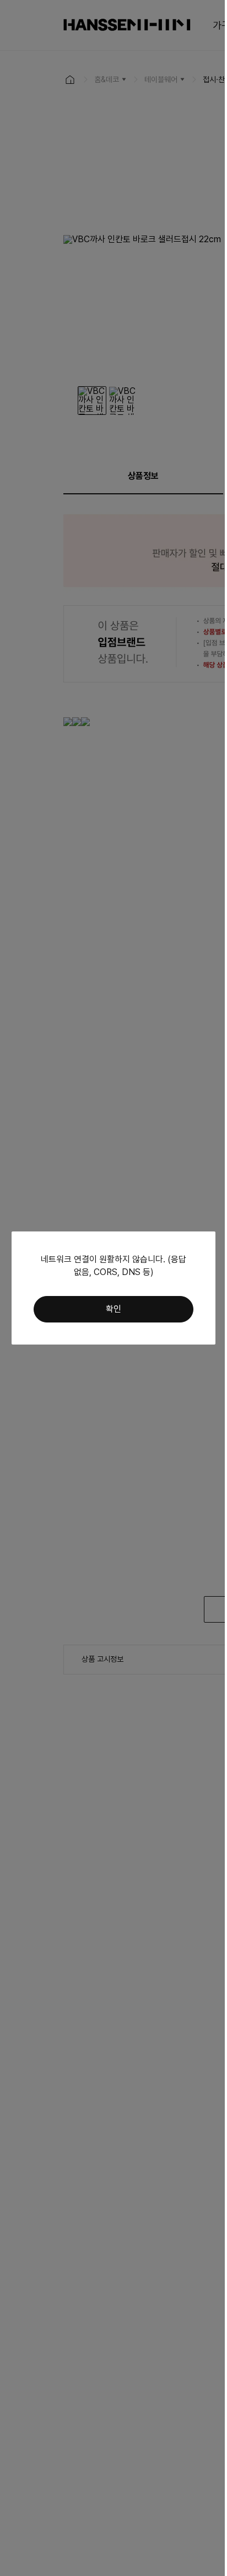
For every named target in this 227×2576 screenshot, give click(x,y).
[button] (113, 1309)
